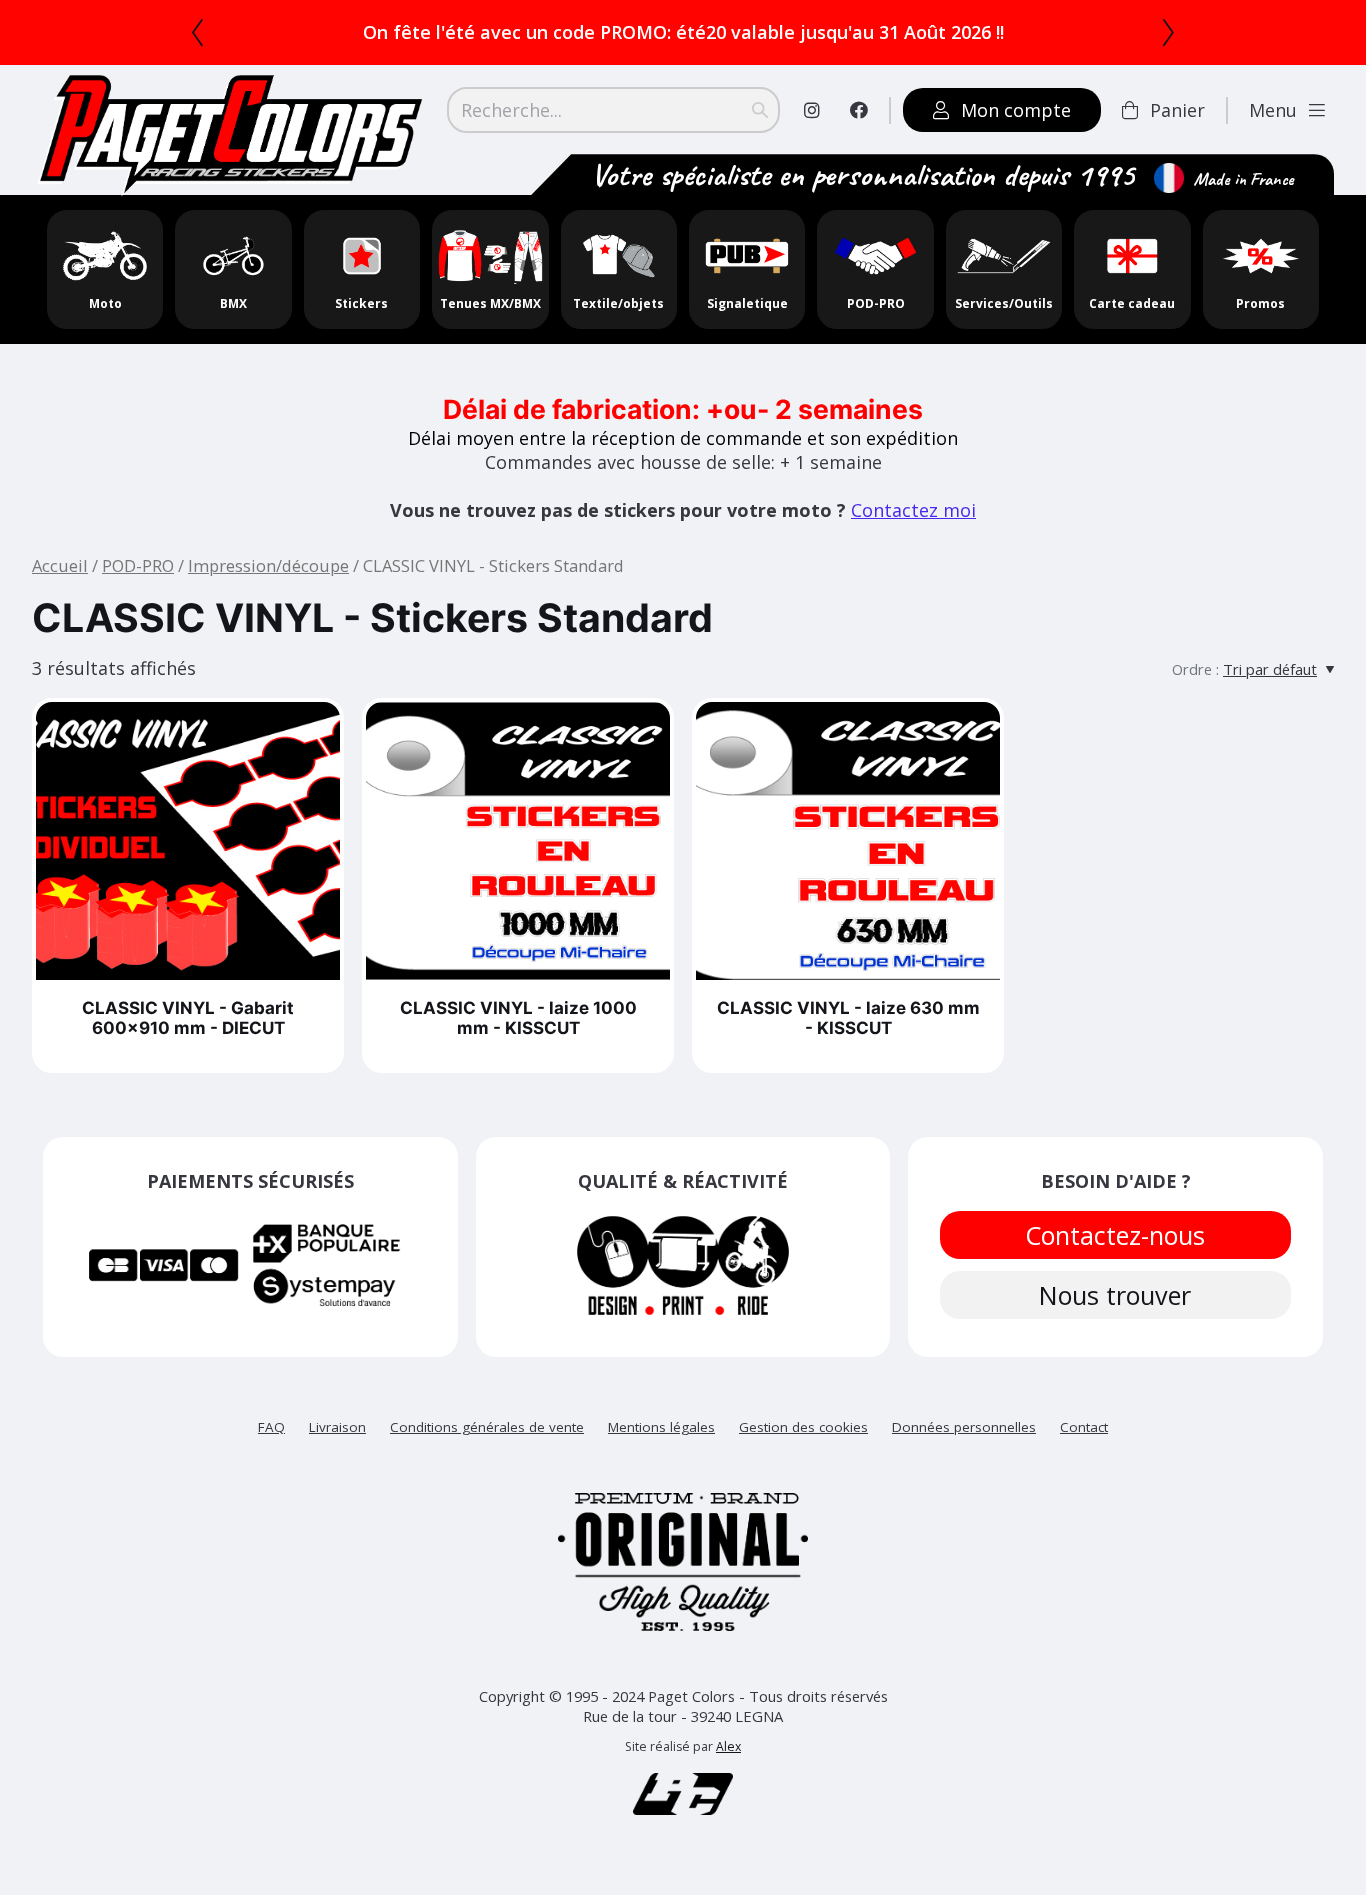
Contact (1084, 1427)
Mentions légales (661, 1427)
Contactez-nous (1116, 1235)
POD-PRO (138, 565)
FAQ (271, 1427)
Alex (728, 1746)
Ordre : (1195, 669)
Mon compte (1016, 110)
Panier (1177, 110)
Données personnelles (964, 1427)
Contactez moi (913, 510)
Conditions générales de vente (487, 1427)
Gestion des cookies (803, 1427)
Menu (1273, 110)
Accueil (60, 565)
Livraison (337, 1427)
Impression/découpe (268, 565)
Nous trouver (1116, 1295)
